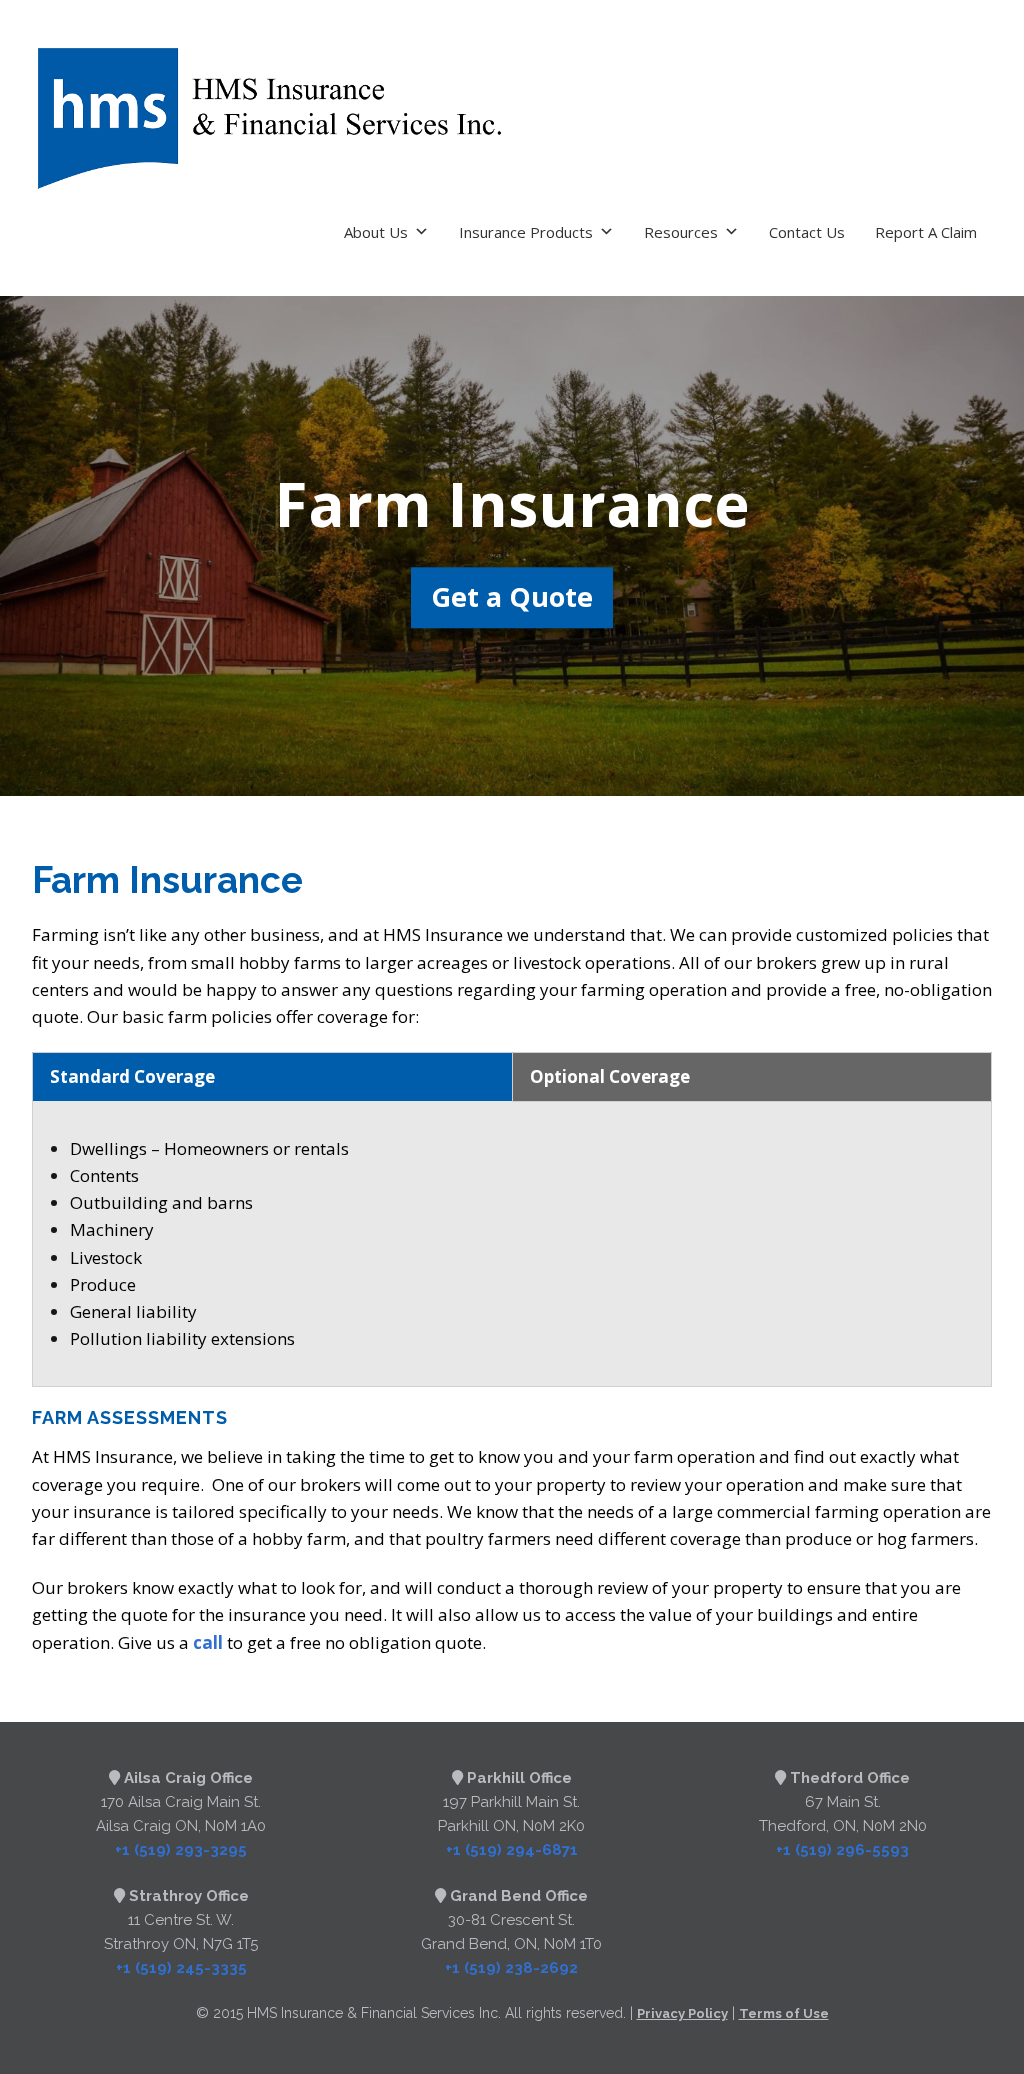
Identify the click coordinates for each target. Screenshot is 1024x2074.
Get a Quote (512, 597)
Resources (681, 232)
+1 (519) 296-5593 (842, 1850)
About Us (376, 232)
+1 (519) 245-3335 (181, 1968)
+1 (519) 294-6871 (512, 1850)
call (208, 1642)
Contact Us (807, 232)
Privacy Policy (682, 2013)
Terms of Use (784, 2013)
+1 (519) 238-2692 (511, 1968)
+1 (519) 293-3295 (181, 1850)
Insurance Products (526, 232)
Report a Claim (926, 232)
